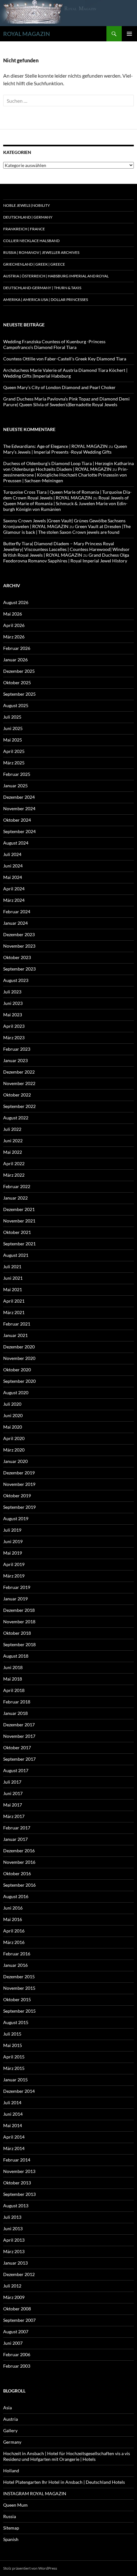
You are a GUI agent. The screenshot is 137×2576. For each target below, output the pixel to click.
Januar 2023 (15, 1060)
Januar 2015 (15, 2080)
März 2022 (14, 1175)
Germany (12, 2442)
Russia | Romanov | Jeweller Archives (41, 252)
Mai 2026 (13, 614)
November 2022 (19, 1083)
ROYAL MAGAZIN (27, 34)
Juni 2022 (13, 1141)
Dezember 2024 (19, 797)
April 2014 (14, 2137)
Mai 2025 (13, 740)
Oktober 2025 (17, 682)
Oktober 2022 (17, 1095)
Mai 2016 (13, 1919)
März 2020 (14, 1450)
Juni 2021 (13, 1278)
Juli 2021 (12, 1267)
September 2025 (19, 694)
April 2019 (14, 1564)
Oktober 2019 (17, 1496)
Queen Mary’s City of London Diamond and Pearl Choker (59, 387)
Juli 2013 (12, 2217)
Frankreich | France (24, 229)
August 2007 (16, 2332)
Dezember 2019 (19, 1473)
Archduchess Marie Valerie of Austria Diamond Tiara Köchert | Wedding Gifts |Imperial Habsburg (65, 373)
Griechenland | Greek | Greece (34, 264)
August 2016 (16, 1896)
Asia (7, 2408)
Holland (11, 2471)
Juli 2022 (12, 1129)
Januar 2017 (15, 1839)
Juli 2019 (12, 1530)
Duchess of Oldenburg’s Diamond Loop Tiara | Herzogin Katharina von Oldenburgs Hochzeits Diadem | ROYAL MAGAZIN (68, 466)
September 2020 (19, 1381)
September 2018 (19, 1644)
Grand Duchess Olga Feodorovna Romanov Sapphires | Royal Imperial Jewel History (66, 558)
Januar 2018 (15, 1713)
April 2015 (14, 2057)
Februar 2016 (17, 1954)
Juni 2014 (13, 2114)
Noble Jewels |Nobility (27, 205)
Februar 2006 (17, 2354)
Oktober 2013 (17, 2183)
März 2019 (14, 1576)
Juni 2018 (13, 1667)
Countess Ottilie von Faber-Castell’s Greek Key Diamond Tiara (65, 359)
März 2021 (14, 1312)
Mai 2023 (13, 1015)
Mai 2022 (13, 1152)
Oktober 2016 (17, 1873)
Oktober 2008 (17, 2309)
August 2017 (16, 1770)
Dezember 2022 (19, 1072)
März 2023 (14, 1037)
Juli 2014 (12, 2103)
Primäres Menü (129, 34)
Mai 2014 (13, 2125)
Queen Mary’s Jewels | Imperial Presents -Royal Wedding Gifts (65, 449)
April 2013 (14, 2240)
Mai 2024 (13, 877)
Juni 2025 (13, 728)
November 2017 (19, 1736)
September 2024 (19, 831)
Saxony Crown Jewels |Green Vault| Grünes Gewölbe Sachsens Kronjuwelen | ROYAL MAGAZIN (64, 523)
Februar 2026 (17, 648)
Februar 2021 (17, 1324)
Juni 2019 (13, 1541)
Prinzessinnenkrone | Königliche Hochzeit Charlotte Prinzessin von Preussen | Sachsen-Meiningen (66, 475)
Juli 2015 (12, 2034)
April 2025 (14, 751)
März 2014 (14, 2148)
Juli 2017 (12, 1782)
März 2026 (14, 637)
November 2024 (19, 808)
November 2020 (19, 1358)
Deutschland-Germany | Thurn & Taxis (42, 288)
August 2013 (16, 2206)
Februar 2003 (17, 2366)
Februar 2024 (17, 912)
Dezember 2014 (19, 2091)
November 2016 (19, 1862)
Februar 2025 (17, 774)
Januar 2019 (15, 1599)
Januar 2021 (15, 1335)
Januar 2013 (15, 2263)
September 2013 (19, 2194)
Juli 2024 (12, 854)
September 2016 (19, 1885)
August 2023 (16, 980)
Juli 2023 (12, 992)
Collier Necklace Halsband (31, 241)
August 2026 (16, 602)
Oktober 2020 (17, 1370)
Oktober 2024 (17, 820)
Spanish (11, 2539)
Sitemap (11, 2528)
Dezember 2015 (19, 1977)
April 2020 (14, 1438)
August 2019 (16, 1518)
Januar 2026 (15, 660)
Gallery (10, 2430)
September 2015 (19, 2011)
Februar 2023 (17, 1049)
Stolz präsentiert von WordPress (30, 2568)
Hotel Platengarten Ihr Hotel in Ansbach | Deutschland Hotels (64, 2482)
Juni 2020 (13, 1415)
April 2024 (14, 889)
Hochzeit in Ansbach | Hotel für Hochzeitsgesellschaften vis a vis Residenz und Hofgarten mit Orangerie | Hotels (67, 2456)
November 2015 (19, 1988)
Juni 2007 (13, 2343)
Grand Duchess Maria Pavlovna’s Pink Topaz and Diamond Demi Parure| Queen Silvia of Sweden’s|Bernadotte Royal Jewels (66, 402)
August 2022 (16, 1118)
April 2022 (14, 1163)
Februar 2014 (17, 2160)
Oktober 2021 (17, 1232)
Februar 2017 (17, 1828)
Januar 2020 (15, 1461)
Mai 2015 (13, 2045)
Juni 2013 (13, 2228)
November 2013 (19, 2171)
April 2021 (14, 1301)
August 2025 (16, 705)
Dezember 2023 (19, 934)
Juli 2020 (12, 1404)
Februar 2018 (17, 1702)
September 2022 (19, 1106)
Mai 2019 (13, 1553)
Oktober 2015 (17, 1999)
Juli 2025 (12, 717)
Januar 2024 (15, 923)
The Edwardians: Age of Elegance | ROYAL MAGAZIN (55, 446)
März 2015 (14, 2068)
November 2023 (19, 946)
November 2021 (19, 1221)
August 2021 (16, 1255)
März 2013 (14, 2251)
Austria (11, 2419)
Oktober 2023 (17, 957)
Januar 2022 (15, 1198)
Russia (10, 2516)
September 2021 (19, 1244)
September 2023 (19, 969)
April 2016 (14, 1931)
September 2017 (19, 1759)
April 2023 (14, 1026)
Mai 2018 (13, 1679)
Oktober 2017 (17, 1748)
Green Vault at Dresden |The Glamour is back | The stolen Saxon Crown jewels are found (67, 529)
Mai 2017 (13, 1805)
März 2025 (14, 763)
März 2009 (14, 2297)
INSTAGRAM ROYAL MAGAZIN (35, 2493)
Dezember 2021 (19, 1209)
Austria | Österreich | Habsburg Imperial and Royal (56, 276)
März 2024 (14, 900)
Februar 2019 (17, 1587)
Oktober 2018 (17, 1633)
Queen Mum (15, 2505)
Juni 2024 (13, 866)
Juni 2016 (13, 1908)
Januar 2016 (15, 1965)
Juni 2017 (13, 1793)
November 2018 (19, 1622)
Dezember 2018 (19, 1610)
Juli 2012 (12, 2286)
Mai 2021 (13, 1289)
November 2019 (19, 1484)
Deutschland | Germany (28, 217)
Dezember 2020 (19, 1347)
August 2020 (16, 1392)
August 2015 (16, 2022)
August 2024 (16, 843)
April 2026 (14, 625)
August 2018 (16, 1656)
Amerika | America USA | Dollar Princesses (46, 299)
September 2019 (19, 1507)
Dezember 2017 (19, 1725)
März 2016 (14, 1942)
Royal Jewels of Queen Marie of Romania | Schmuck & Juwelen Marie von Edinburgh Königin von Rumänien (66, 503)
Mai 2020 (13, 1427)
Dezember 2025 (19, 671)
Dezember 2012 (19, 2274)
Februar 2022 (17, 1186)
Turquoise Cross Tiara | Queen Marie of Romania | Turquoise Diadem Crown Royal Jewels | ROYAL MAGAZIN (67, 495)
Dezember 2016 (19, 1851)
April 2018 (14, 1690)
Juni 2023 (13, 1003)
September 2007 (19, 2320)
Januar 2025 (15, 786)
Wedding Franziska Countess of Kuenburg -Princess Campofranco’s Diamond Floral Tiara (54, 344)
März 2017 (14, 1816)
